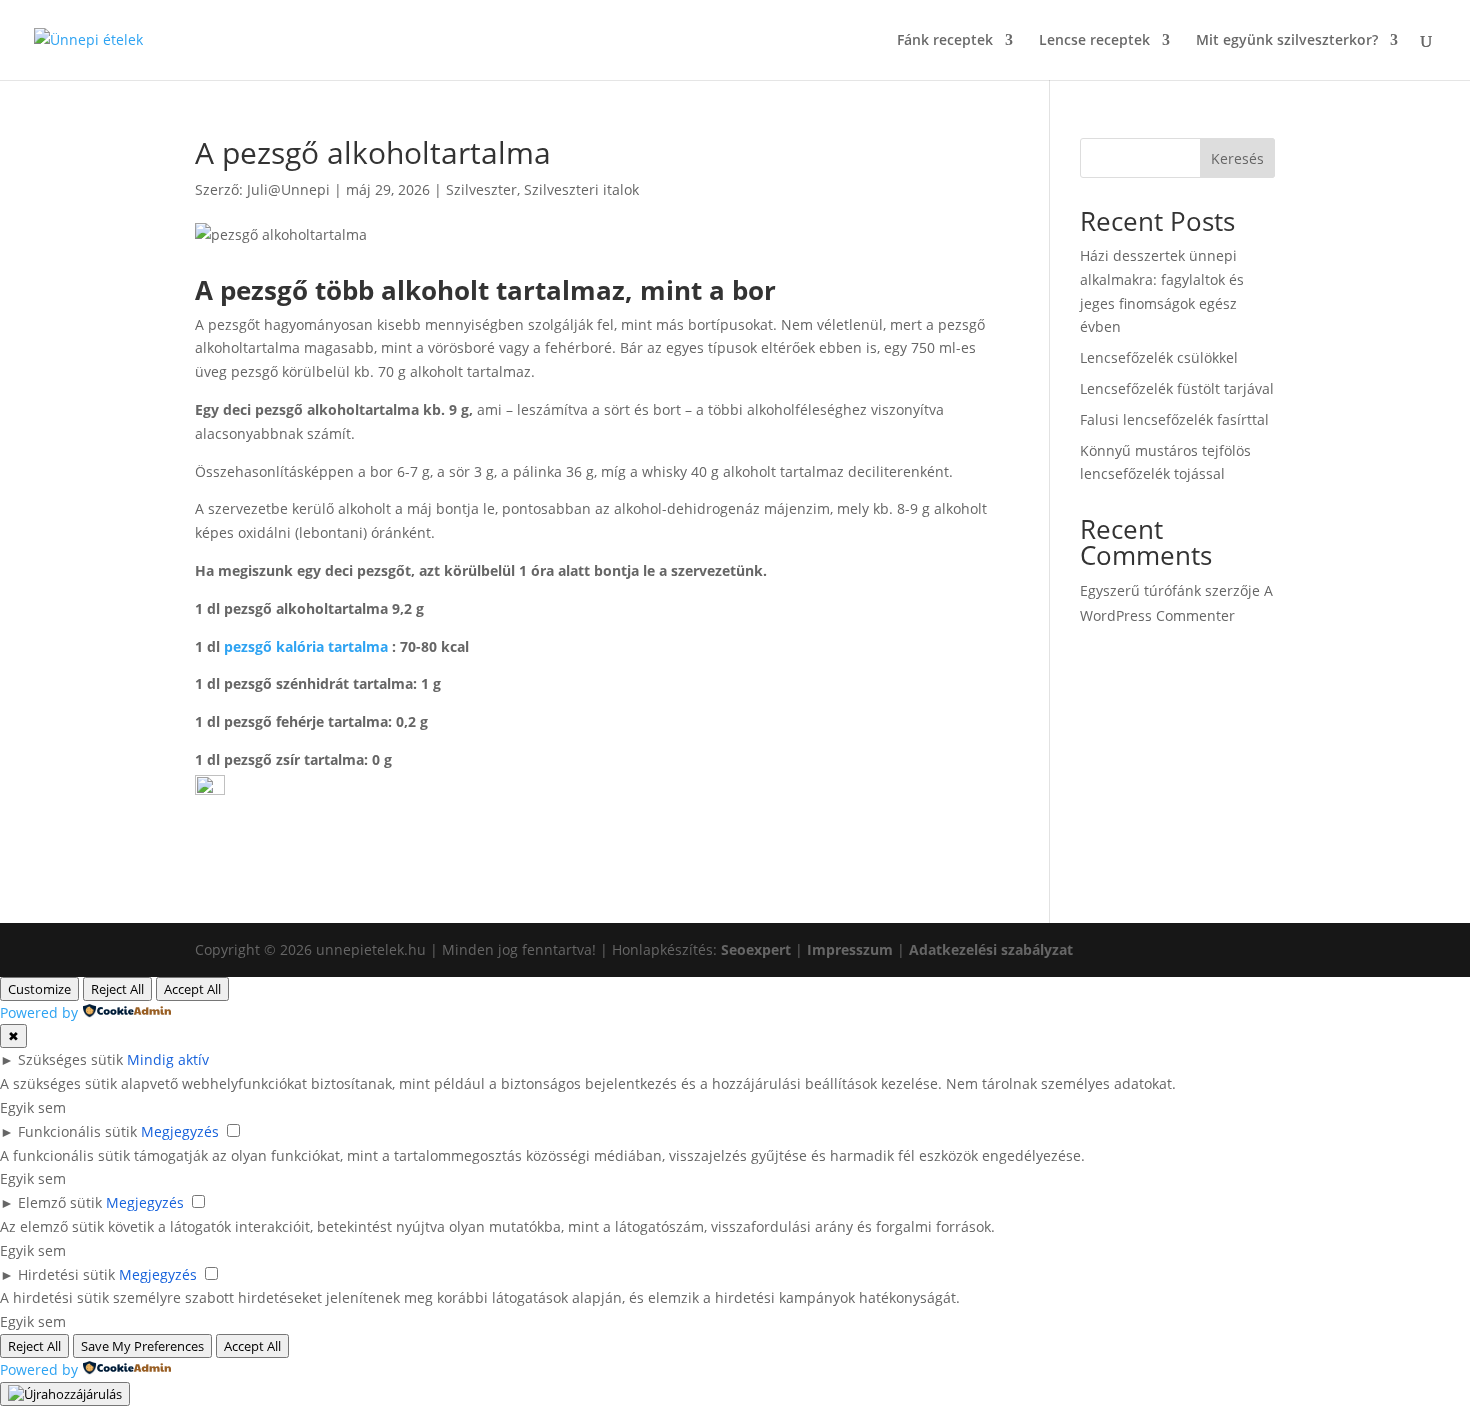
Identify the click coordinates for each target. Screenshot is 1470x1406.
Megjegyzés (180, 1131)
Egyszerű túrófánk (1140, 590)
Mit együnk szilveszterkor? (1287, 41)
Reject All (117, 989)
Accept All (192, 989)
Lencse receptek (1094, 41)
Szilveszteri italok (581, 189)
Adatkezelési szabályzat (991, 949)
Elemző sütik (60, 1202)
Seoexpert (756, 949)
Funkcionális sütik (77, 1131)
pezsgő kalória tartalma (306, 646)
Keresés (1237, 158)
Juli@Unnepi (288, 189)
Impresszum (850, 949)
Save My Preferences (142, 1346)
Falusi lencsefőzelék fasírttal (1174, 419)
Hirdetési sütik (66, 1274)
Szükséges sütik (70, 1059)
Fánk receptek (945, 41)
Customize (39, 989)
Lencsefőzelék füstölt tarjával (1177, 388)
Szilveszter (481, 189)
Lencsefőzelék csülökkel (1159, 357)
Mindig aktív (168, 1059)
